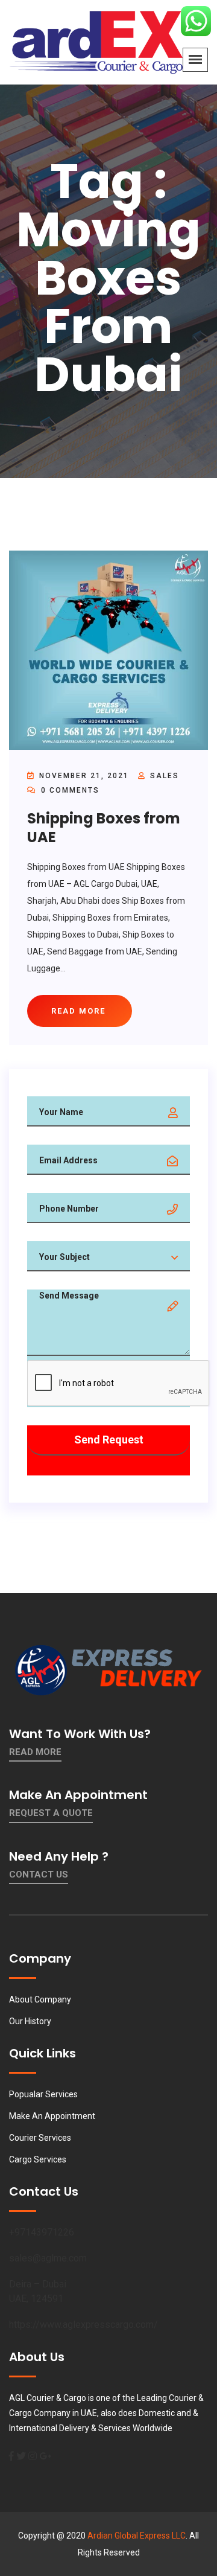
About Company (40, 1999)
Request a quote (51, 1813)
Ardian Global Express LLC (137, 2536)
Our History (30, 2021)
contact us (39, 1874)
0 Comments (69, 790)
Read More (35, 1752)
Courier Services (40, 2138)
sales (165, 776)
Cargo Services (38, 2159)
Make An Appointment (52, 2116)
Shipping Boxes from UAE (104, 828)
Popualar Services (43, 2094)
